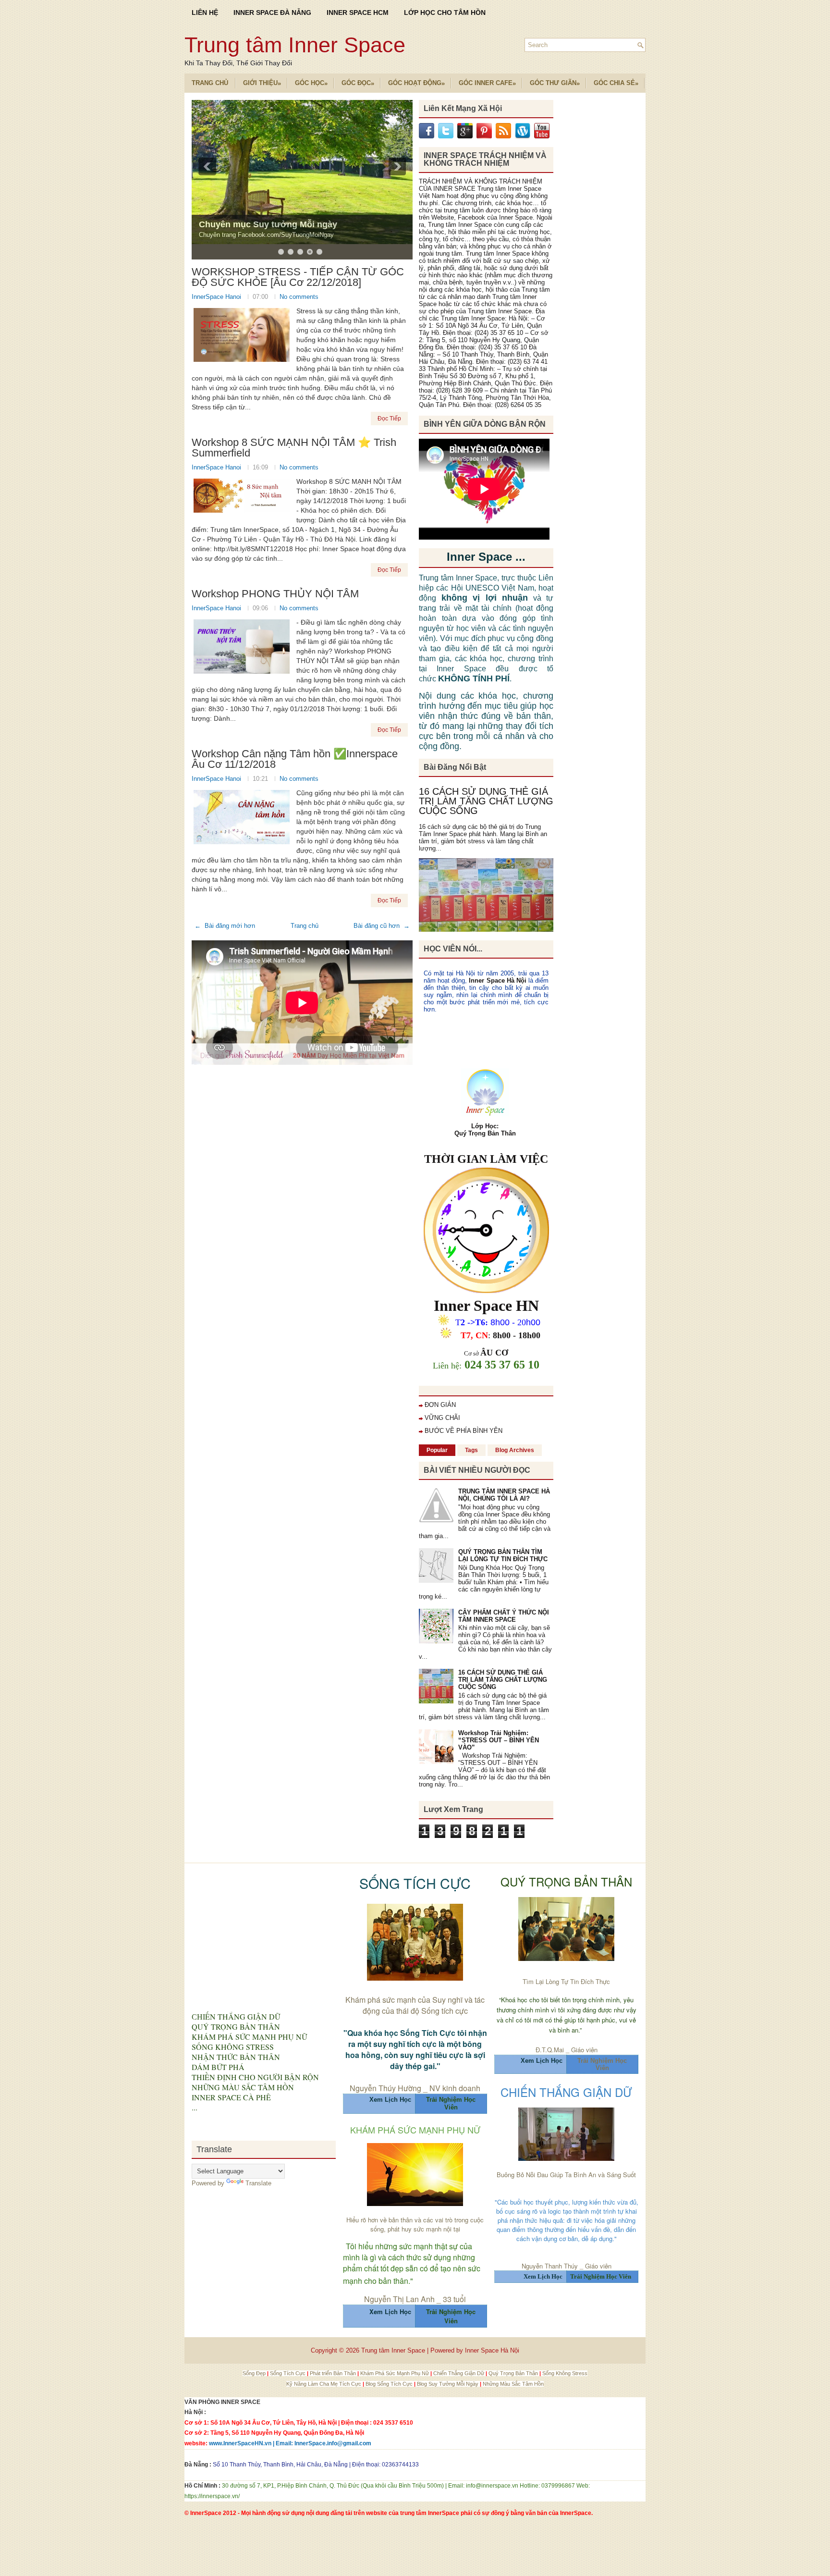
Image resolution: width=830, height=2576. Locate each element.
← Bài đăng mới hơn (225, 926)
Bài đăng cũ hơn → (382, 926)
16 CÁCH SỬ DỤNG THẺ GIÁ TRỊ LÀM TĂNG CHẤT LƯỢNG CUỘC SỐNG (486, 801)
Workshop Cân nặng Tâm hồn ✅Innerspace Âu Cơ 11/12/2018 (295, 759)
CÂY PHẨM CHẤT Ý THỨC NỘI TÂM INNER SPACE (504, 1616)
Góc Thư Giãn (555, 83)
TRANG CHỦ (210, 83)
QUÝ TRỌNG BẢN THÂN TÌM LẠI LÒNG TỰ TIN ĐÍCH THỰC (503, 1555)
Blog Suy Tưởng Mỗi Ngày (448, 2384)
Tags (471, 1450)
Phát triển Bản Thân (334, 2373)
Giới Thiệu (262, 83)
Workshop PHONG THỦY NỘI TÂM (275, 594)
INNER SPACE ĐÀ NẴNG (272, 12)
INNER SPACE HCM (358, 12)
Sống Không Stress (565, 2373)
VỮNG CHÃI (442, 1418)
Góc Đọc (358, 83)
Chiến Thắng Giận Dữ (459, 2373)
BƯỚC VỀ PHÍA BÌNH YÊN (464, 1431)
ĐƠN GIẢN (440, 1405)
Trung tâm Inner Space (295, 45)
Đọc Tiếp (389, 419)
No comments (299, 297)
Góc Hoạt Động (416, 83)
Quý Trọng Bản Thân (514, 2373)
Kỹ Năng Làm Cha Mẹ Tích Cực (324, 2384)
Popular (437, 1450)
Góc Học (311, 83)
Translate (258, 2183)
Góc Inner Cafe (487, 83)
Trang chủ (305, 926)
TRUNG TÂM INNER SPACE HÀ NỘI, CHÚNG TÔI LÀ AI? (504, 1495)
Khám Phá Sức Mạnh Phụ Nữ (395, 2373)
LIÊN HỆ (205, 12)
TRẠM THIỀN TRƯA (239, 224)
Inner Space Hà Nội (497, 980)
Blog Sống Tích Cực (390, 2384)
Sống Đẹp (255, 2373)
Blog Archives (515, 1450)
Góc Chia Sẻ (616, 83)
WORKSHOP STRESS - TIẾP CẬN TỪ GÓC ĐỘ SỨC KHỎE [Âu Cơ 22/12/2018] (298, 277)
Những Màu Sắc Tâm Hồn (513, 2384)
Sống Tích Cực (288, 2373)
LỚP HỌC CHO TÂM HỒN (445, 12)
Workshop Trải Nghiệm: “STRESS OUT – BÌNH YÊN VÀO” (499, 1740)
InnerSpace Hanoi (217, 297)
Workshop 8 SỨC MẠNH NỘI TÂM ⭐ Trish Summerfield (294, 448)
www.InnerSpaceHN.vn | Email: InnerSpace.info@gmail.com (290, 2443)
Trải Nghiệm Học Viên (602, 2064)
